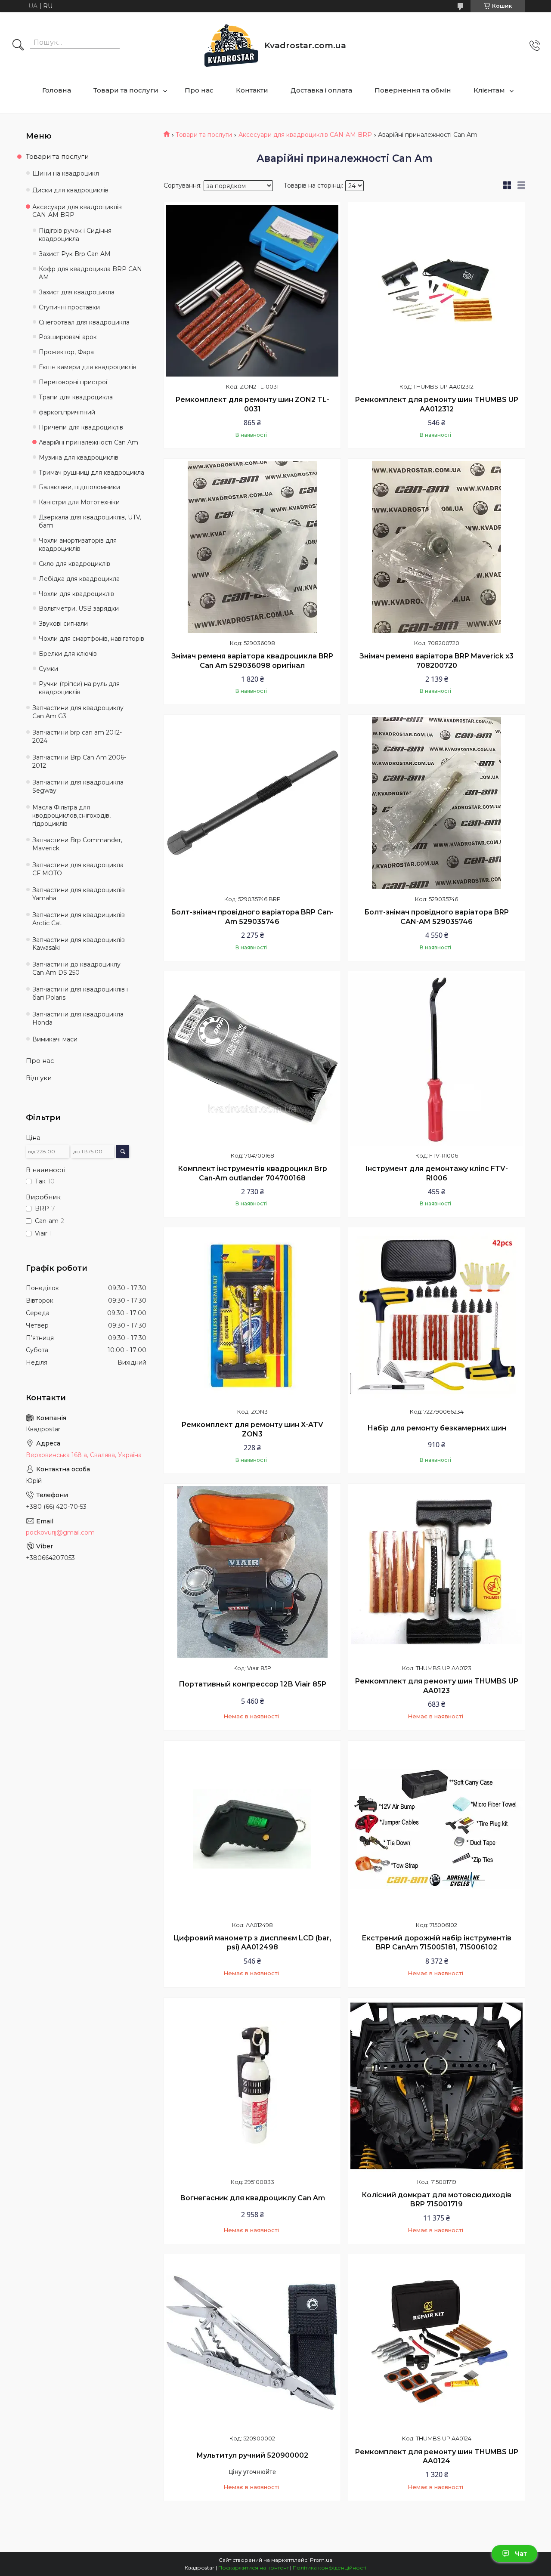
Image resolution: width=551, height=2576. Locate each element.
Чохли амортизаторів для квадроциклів (78, 545)
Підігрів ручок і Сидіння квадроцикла (75, 235)
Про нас (199, 90)
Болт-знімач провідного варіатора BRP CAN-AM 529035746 (436, 917)
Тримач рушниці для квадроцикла (91, 473)
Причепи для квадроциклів (81, 427)
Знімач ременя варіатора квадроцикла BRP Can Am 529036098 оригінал (252, 661)
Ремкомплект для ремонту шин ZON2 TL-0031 (252, 404)
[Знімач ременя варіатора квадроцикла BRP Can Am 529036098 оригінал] (252, 547)
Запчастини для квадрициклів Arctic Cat (79, 919)
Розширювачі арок (68, 337)
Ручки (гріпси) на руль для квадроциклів (79, 688)
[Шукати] (18, 46)
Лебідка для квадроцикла (79, 579)
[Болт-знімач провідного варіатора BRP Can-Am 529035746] (252, 803)
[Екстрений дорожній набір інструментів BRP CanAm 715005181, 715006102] (436, 1829)
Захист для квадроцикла (77, 292)
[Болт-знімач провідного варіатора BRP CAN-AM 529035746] (436, 803)
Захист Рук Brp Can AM (75, 254)
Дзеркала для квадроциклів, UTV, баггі (90, 521)
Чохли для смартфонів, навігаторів (91, 639)
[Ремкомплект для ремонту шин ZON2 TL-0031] (252, 290)
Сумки (48, 669)
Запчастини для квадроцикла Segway (78, 786)
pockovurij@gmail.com (60, 1532)
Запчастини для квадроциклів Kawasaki (79, 944)
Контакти (252, 90)
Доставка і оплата (321, 90)
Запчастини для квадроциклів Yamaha (79, 894)
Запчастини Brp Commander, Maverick (77, 844)
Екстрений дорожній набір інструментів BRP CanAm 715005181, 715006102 (436, 1943)
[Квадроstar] (231, 45)
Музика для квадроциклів (79, 457)
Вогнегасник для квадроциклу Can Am (252, 2198)
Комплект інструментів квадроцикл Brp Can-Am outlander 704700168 (252, 1173)
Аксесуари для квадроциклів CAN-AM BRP (305, 135)
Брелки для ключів (68, 654)
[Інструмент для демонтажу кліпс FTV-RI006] (436, 1059)
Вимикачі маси (55, 1039)
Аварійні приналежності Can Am (88, 442)
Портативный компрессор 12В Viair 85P (252, 1684)
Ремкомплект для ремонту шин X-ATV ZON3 (252, 1429)
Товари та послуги (126, 90)
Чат (521, 2554)
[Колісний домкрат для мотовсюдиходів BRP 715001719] (436, 2086)
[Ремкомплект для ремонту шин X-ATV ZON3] (252, 1316)
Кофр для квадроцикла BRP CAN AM (90, 273)
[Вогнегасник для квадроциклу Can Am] (252, 2086)
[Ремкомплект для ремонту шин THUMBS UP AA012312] (436, 290)
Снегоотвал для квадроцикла (84, 322)
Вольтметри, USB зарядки (79, 608)
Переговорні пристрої (73, 382)
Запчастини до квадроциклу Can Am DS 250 (76, 968)
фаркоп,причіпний (67, 412)
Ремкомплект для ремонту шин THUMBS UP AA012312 (436, 404)
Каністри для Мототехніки (79, 502)
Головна (57, 90)
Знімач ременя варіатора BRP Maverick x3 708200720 (436, 661)
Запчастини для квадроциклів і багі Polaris (80, 993)
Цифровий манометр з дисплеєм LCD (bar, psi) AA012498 (252, 1943)
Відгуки (39, 1078)
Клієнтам (489, 90)
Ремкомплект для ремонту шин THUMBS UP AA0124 (436, 2457)
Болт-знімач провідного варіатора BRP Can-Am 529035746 (252, 917)
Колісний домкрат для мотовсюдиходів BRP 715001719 (436, 2200)
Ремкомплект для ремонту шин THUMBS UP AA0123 (436, 1686)
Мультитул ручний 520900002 (252, 2455)
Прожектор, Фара (66, 352)
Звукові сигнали (63, 624)
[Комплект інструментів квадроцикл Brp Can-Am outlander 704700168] (252, 1059)
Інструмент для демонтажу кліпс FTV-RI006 (436, 1173)
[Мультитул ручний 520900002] (252, 2342)
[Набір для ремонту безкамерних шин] (436, 1316)
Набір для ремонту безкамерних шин (437, 1428)
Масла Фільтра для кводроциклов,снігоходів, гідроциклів (71, 815)
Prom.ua (321, 2560)
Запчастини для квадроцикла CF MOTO (78, 869)
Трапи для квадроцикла (76, 397)
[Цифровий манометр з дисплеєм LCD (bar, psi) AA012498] (252, 1829)
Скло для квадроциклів (74, 564)
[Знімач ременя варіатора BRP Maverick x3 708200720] (436, 547)
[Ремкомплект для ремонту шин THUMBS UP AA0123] (436, 1572)
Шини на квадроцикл (66, 173)
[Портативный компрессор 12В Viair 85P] (252, 1572)
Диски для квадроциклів (70, 190)
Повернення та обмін (413, 90)
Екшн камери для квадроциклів (88, 367)
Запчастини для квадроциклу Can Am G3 (78, 712)
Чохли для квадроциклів (76, 594)
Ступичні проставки (69, 307)
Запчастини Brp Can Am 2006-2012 (79, 761)
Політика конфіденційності (330, 2568)
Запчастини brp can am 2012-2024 (77, 737)
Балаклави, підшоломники (79, 487)
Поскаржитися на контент (254, 2568)
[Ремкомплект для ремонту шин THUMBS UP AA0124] (436, 2342)
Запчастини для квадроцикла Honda (78, 1018)
